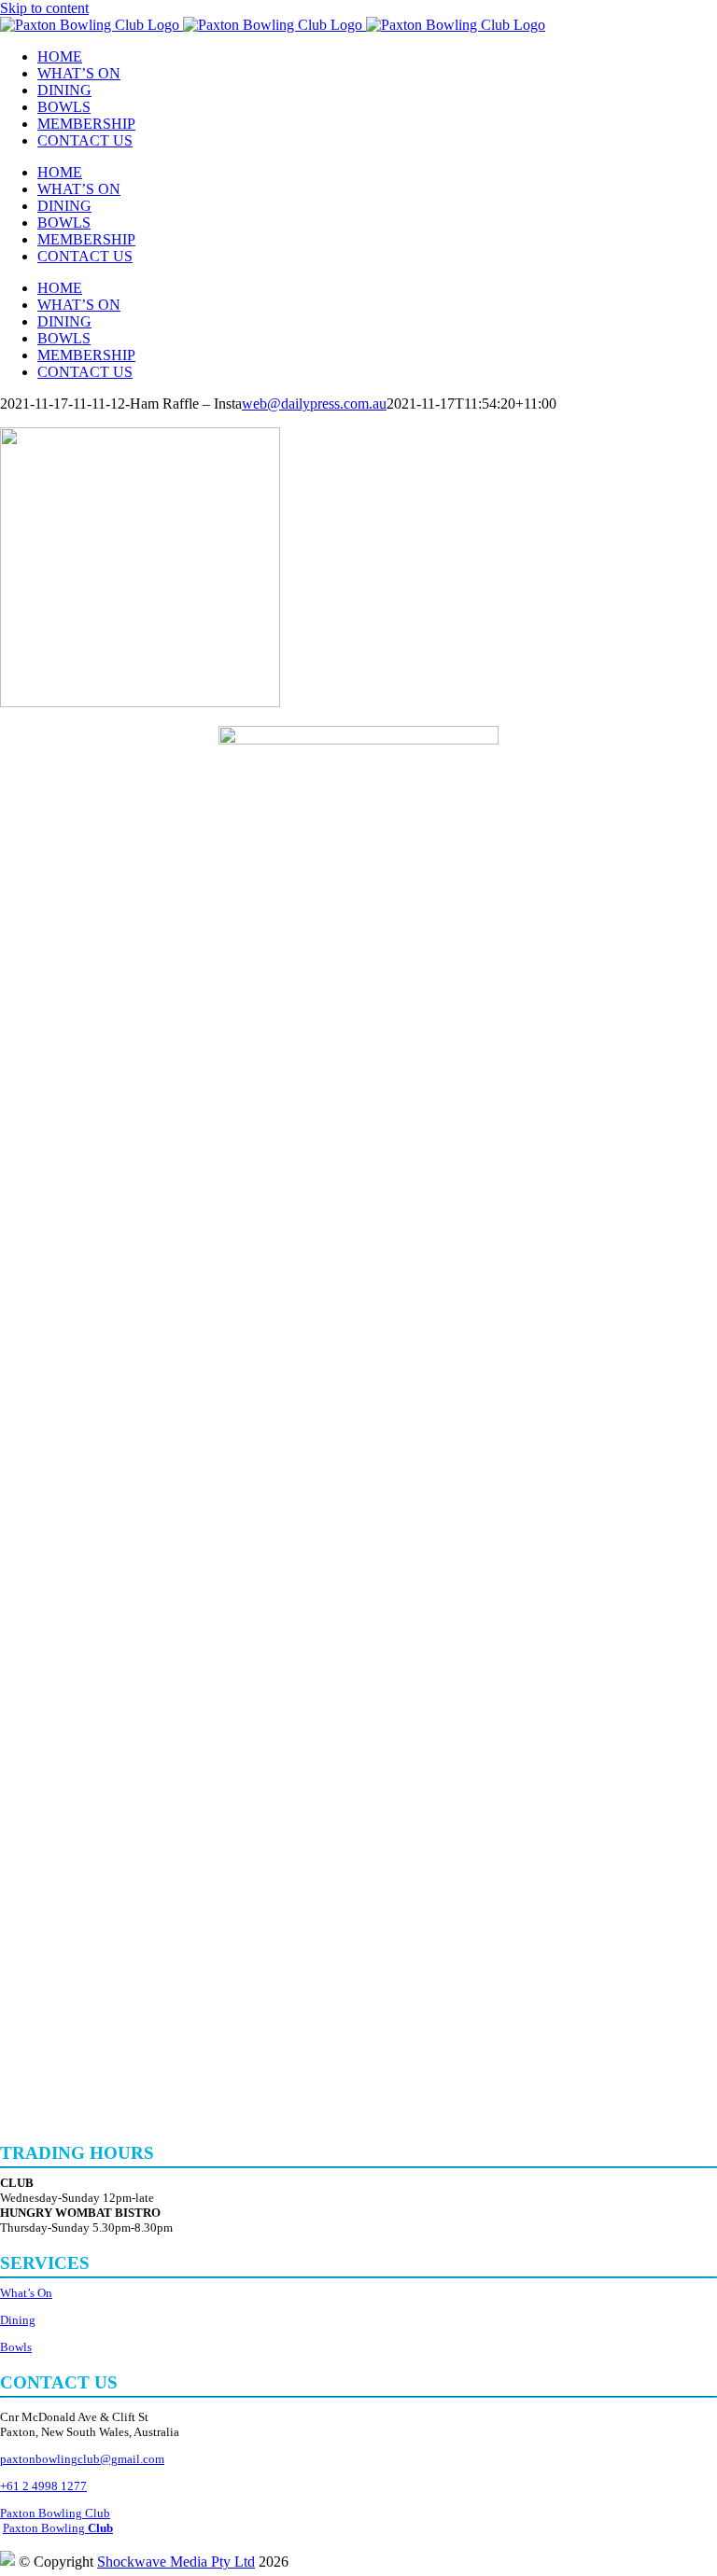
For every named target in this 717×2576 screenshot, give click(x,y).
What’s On (26, 2293)
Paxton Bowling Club (55, 2513)
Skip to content (44, 8)
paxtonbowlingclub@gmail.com (82, 2459)
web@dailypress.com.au (314, 404)
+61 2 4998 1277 (43, 2486)
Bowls (16, 2347)
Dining (18, 2320)
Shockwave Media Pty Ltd (176, 2562)
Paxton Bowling (58, 2528)
